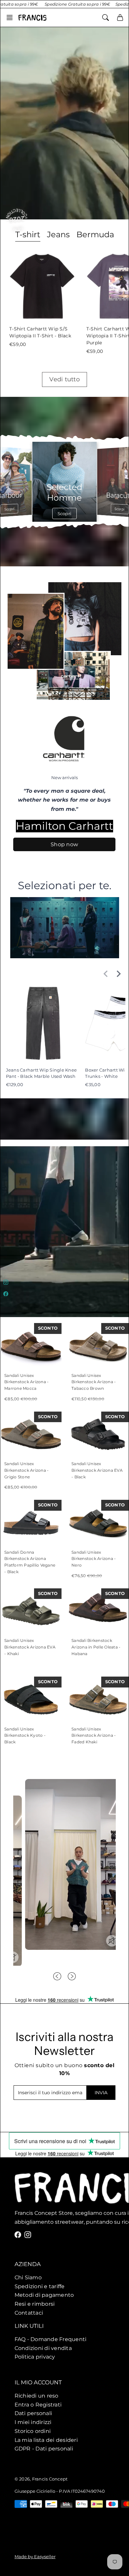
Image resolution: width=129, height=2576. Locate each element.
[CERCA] (106, 18)
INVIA (101, 2093)
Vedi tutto (64, 379)
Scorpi (15, 509)
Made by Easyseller (35, 2557)
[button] (12, 18)
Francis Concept (50, 2479)
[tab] (58, 235)
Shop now (65, 844)
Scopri (71, 513)
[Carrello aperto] (120, 18)
